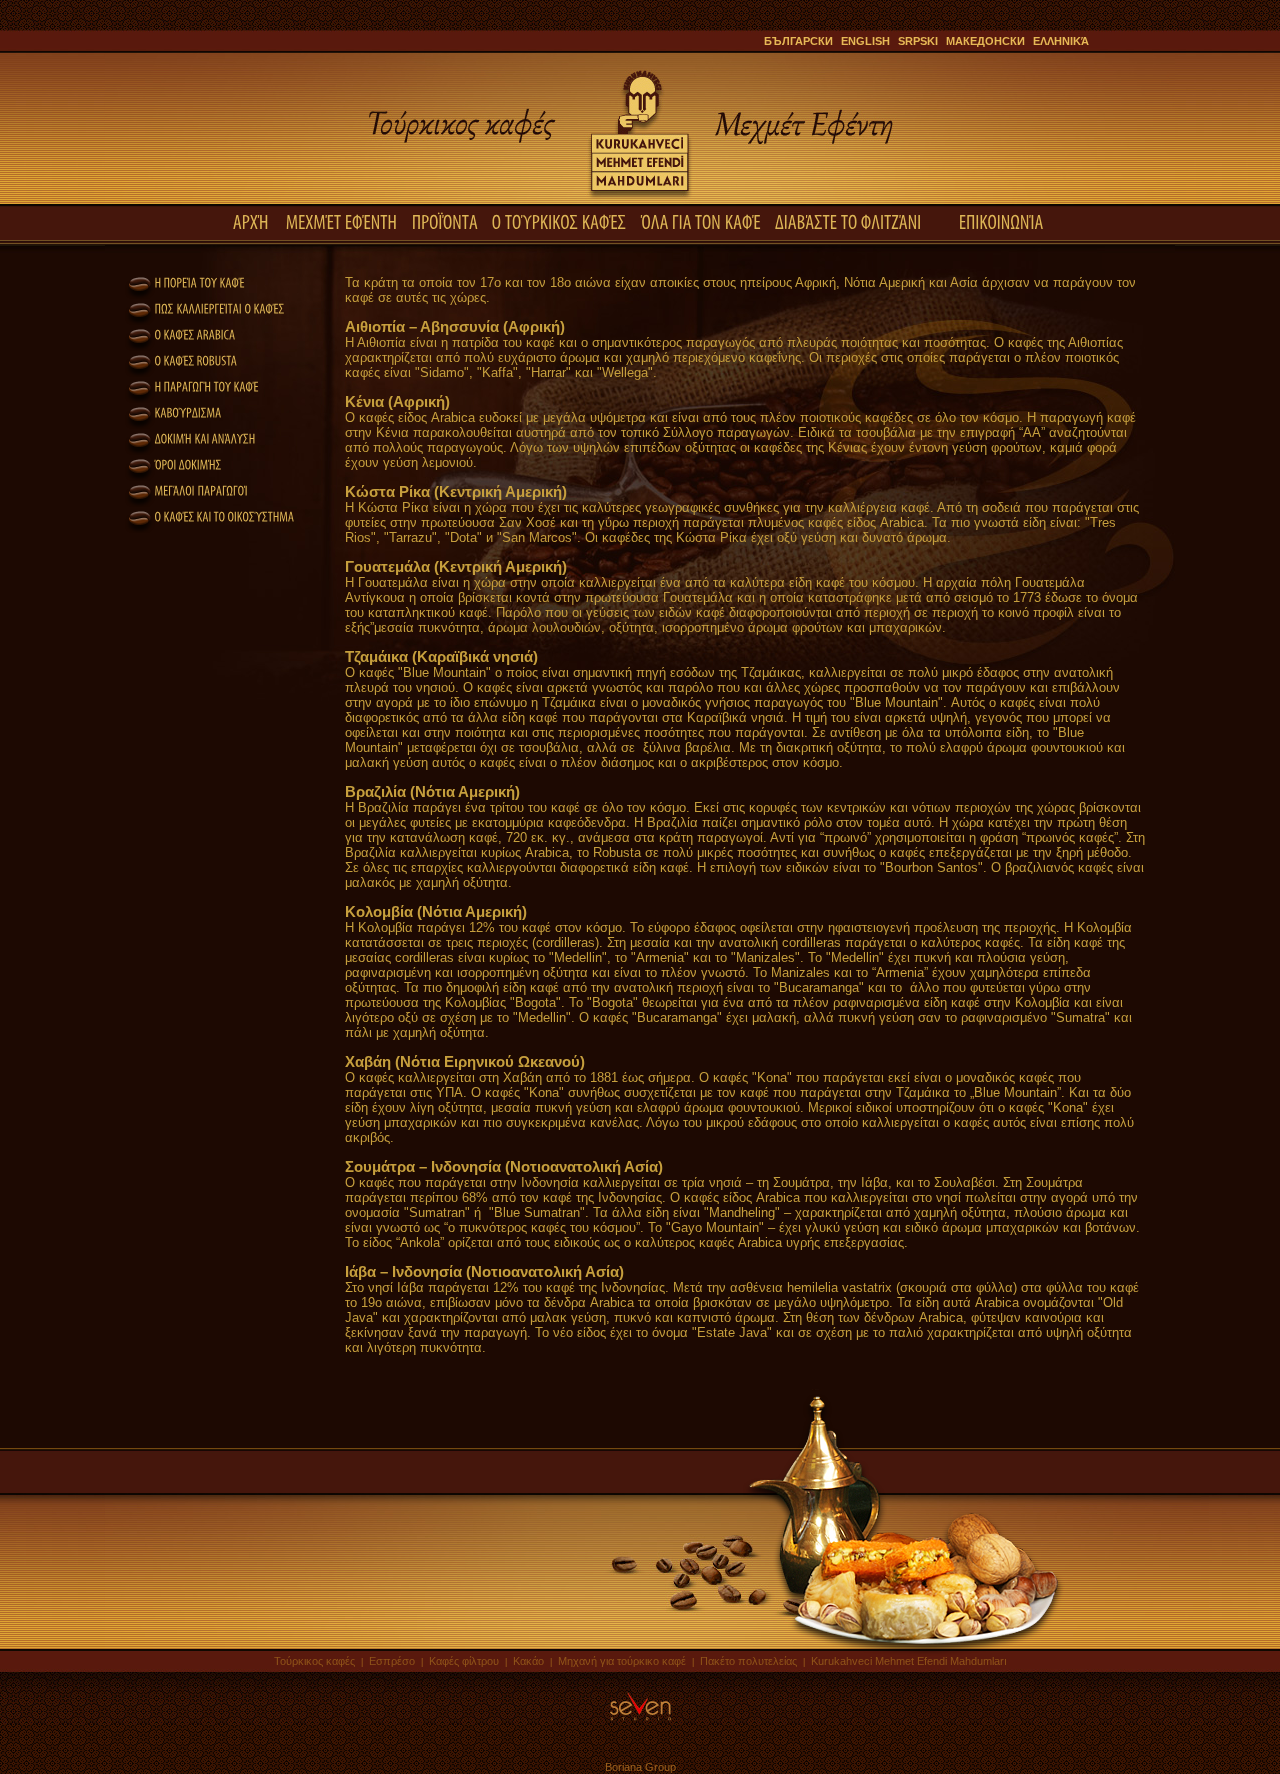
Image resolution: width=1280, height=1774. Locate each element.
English (865, 41)
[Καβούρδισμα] (174, 413)
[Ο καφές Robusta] (181, 361)
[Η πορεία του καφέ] (186, 283)
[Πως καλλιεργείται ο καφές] (206, 309)
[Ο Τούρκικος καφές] (559, 221)
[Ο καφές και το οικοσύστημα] (211, 517)
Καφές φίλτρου (464, 1661)
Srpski (918, 41)
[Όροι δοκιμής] (173, 465)
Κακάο (528, 1661)
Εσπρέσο (392, 1661)
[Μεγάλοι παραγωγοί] (186, 491)
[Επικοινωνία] (1003, 221)
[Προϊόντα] (445, 221)
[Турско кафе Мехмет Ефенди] (640, 199)
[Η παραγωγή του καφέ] (193, 387)
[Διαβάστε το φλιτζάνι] (850, 221)
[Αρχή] (252, 221)
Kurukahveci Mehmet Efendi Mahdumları (909, 1661)
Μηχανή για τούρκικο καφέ (622, 1661)
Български (798, 41)
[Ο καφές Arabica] (180, 335)
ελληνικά (1061, 41)
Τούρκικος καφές (316, 1661)
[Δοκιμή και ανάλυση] (190, 439)
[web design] (640, 1721)
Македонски (985, 41)
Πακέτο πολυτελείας (750, 1661)
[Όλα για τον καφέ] (701, 221)
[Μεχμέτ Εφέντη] (342, 221)
